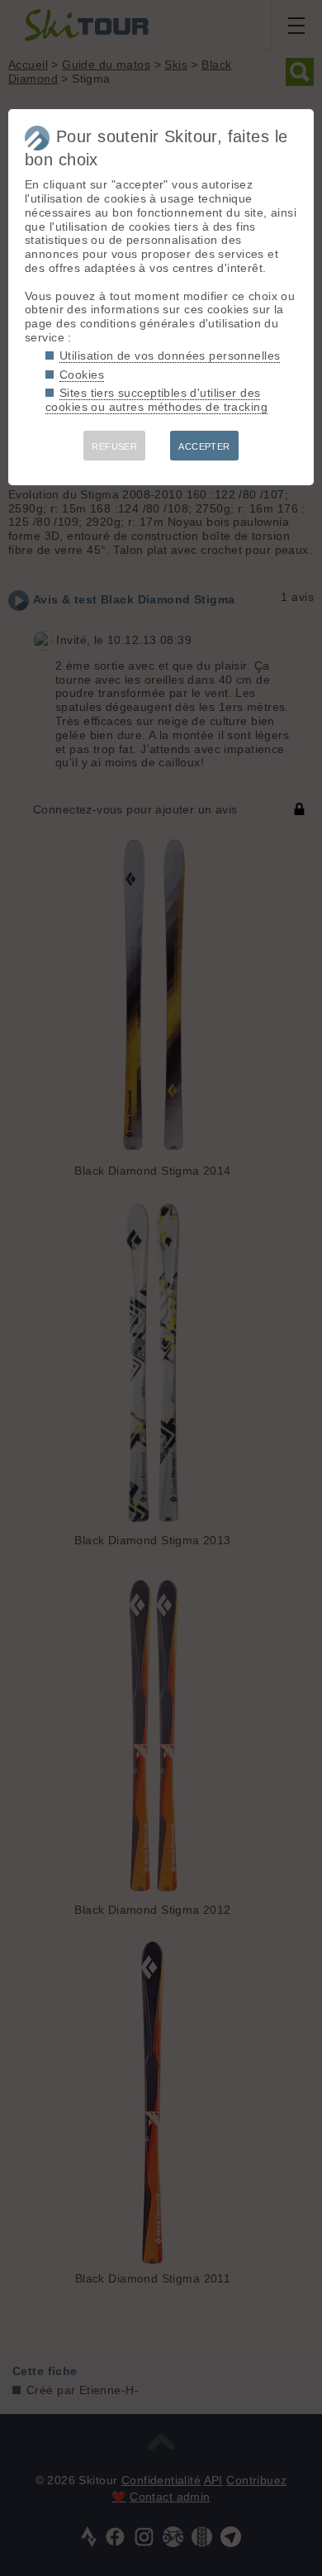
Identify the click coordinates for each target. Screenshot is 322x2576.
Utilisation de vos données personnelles (170, 355)
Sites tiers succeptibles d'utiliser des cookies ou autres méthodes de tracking (156, 400)
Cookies (82, 374)
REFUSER (114, 446)
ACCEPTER (204, 446)
